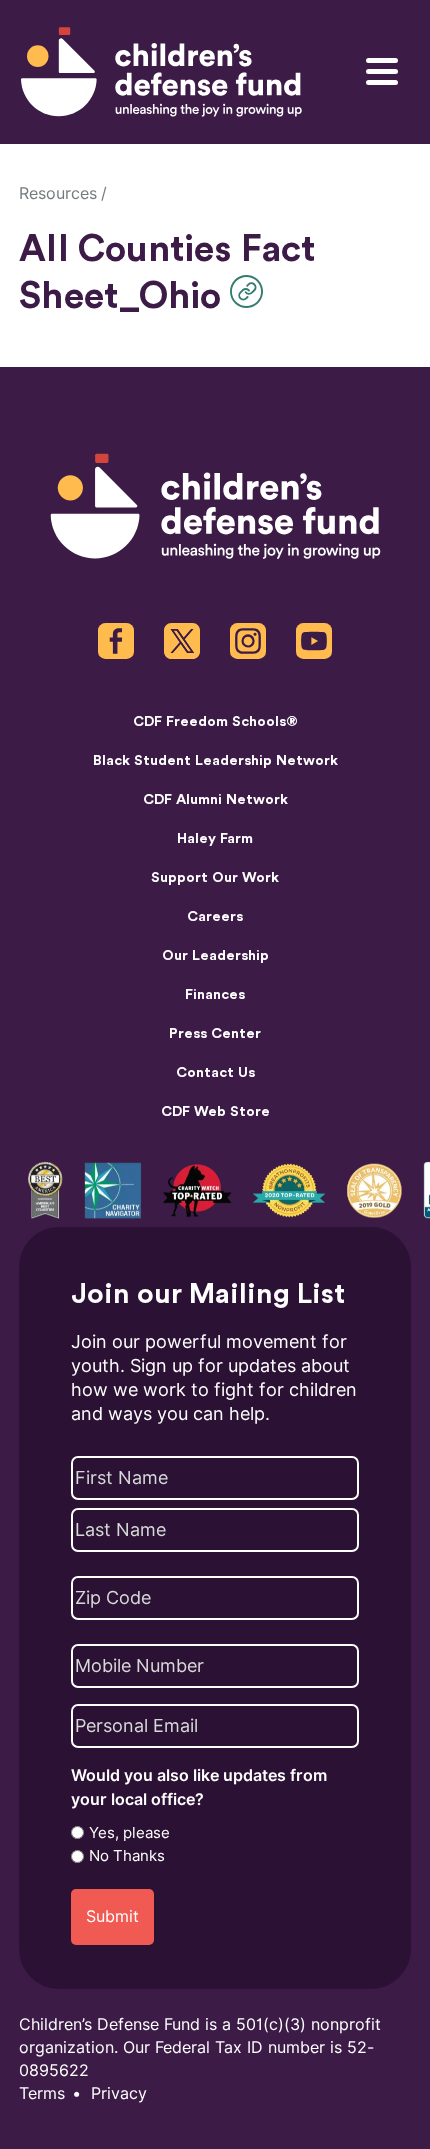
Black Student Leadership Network (215, 760)
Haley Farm (215, 838)
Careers (215, 916)
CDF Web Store (215, 1111)
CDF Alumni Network (215, 799)
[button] (251, 291)
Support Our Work (215, 877)
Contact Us (215, 1072)
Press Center (215, 1033)
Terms (42, 2093)
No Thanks (127, 1856)
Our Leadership (215, 955)
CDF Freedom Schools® (215, 721)
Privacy (119, 2093)
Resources (58, 193)
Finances (215, 994)
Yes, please (129, 1833)
